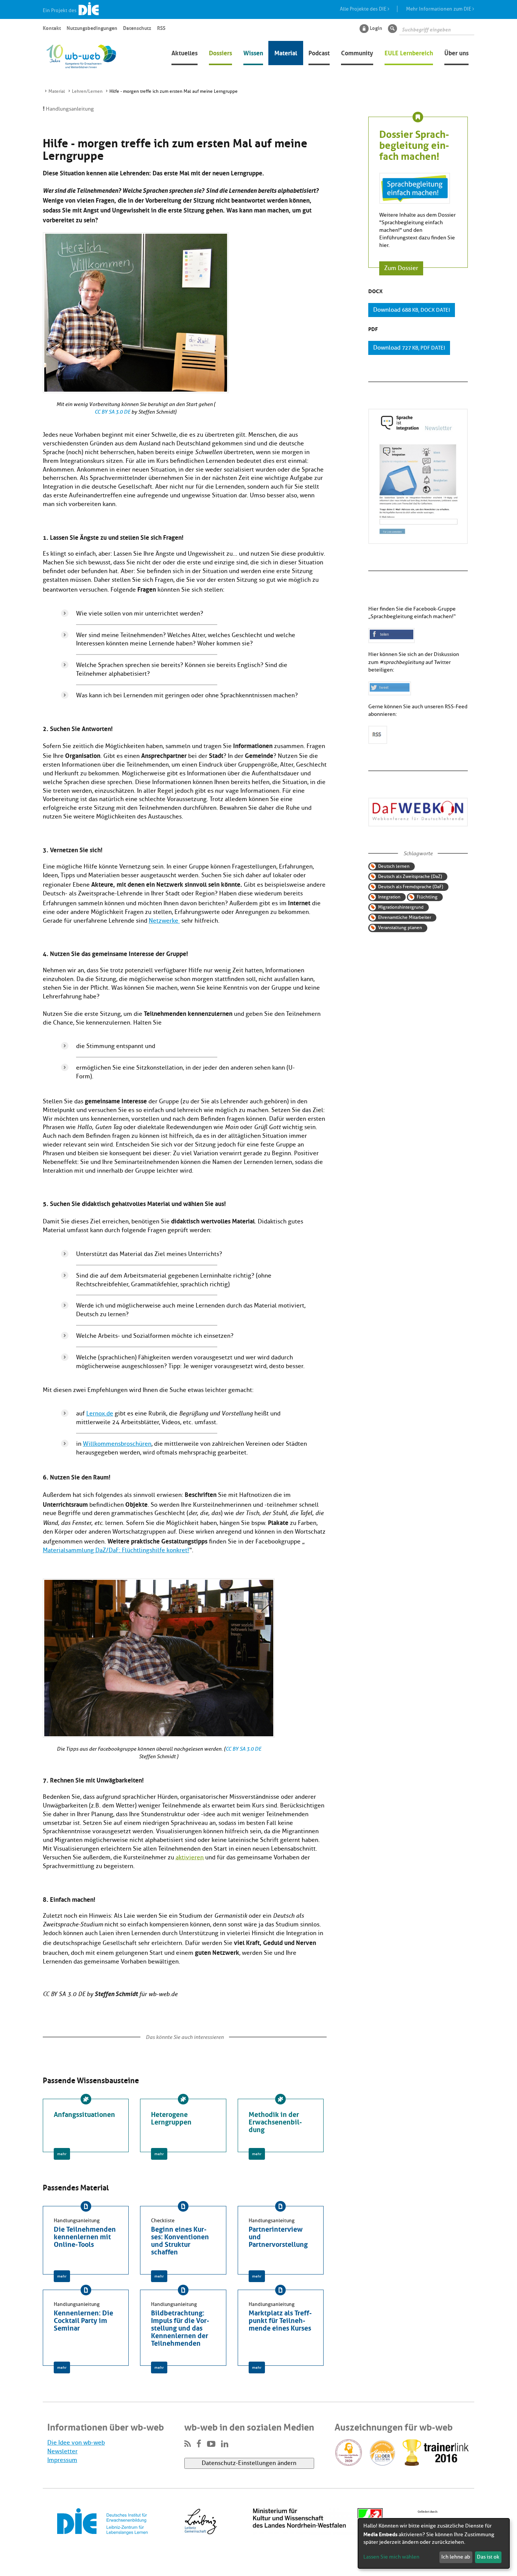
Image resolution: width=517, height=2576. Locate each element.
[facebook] (199, 2444)
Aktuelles (185, 52)
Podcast (319, 52)
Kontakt (52, 28)
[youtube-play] (211, 2444)
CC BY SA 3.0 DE (112, 412)
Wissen (253, 52)
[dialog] (434, 2543)
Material (286, 52)
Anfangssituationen (84, 2114)
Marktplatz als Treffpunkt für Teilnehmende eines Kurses (280, 2320)
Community (357, 52)
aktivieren (190, 1857)
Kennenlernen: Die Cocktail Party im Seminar (83, 2320)
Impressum (62, 2460)
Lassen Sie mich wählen (391, 2557)
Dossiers (220, 52)
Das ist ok (488, 2557)
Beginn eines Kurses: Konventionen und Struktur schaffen (180, 2240)
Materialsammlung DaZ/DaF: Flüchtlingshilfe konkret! (116, 1550)
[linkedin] (225, 2444)
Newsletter (62, 2451)
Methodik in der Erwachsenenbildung (275, 2121)
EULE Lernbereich (409, 52)
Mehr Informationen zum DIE (439, 9)
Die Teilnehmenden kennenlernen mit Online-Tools (85, 2236)
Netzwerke (164, 921)
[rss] (188, 2444)
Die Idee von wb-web (76, 2443)
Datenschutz (137, 28)
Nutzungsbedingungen (92, 28)
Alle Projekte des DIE (364, 9)
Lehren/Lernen (87, 91)
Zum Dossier (401, 269)
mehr (62, 2154)
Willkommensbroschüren (117, 1444)
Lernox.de (100, 1414)
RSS (161, 28)
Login (376, 28)
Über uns (456, 52)
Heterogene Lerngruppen (171, 2117)
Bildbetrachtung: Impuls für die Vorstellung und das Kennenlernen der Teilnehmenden (180, 2327)
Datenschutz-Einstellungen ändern (249, 2463)
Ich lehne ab (456, 2557)
